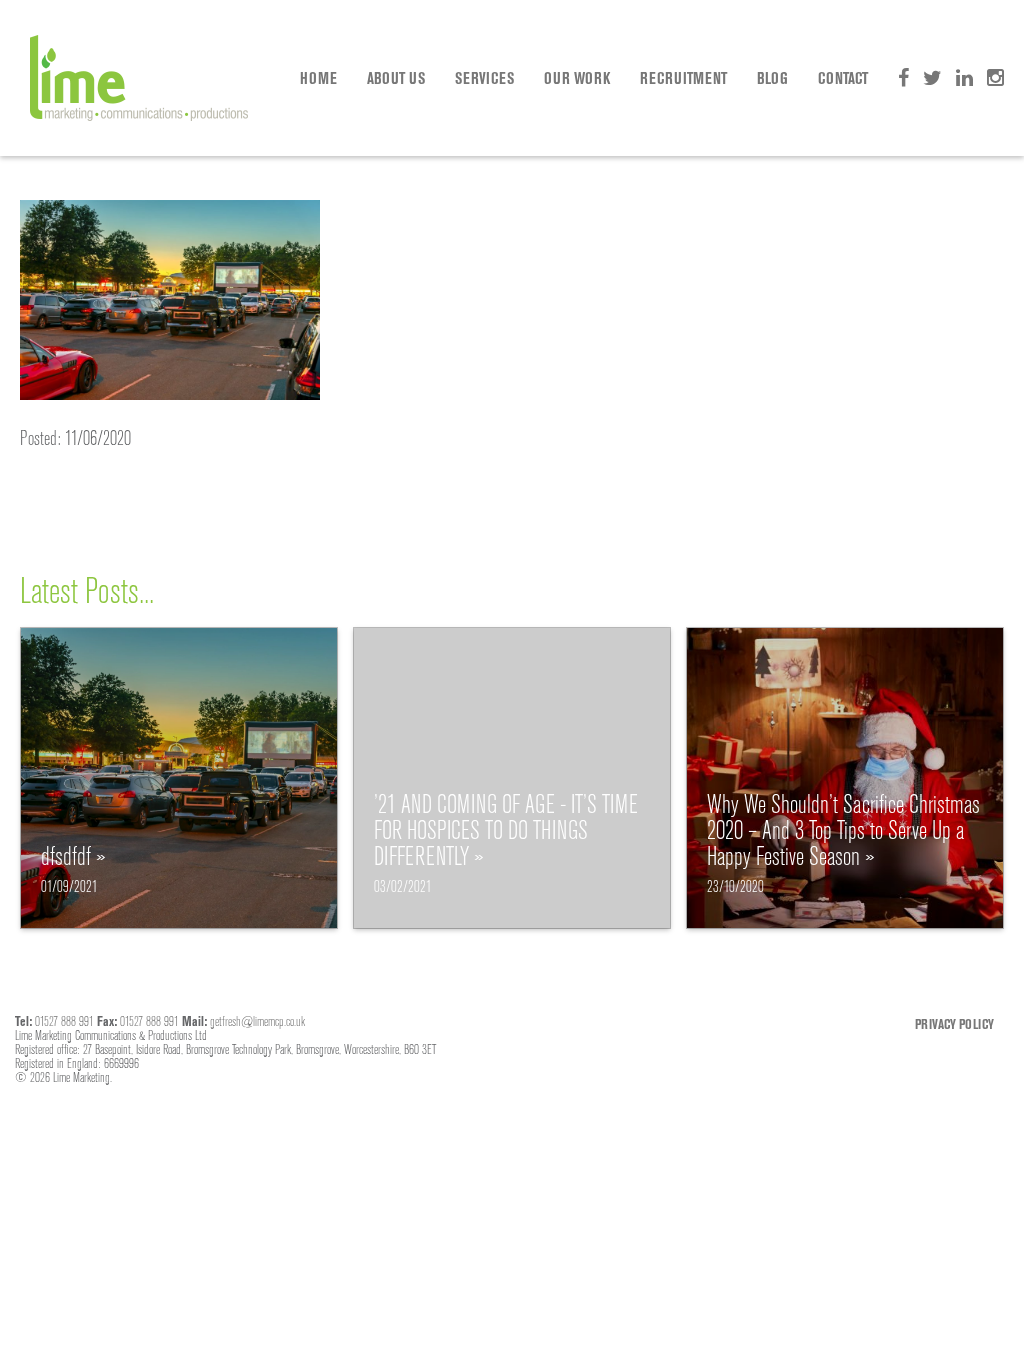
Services (484, 78)
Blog (772, 78)
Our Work (577, 78)
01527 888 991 (64, 1021)
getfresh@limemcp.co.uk (257, 1021)
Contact (843, 78)
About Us (396, 78)
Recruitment (683, 78)
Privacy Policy (954, 1024)
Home (318, 78)
